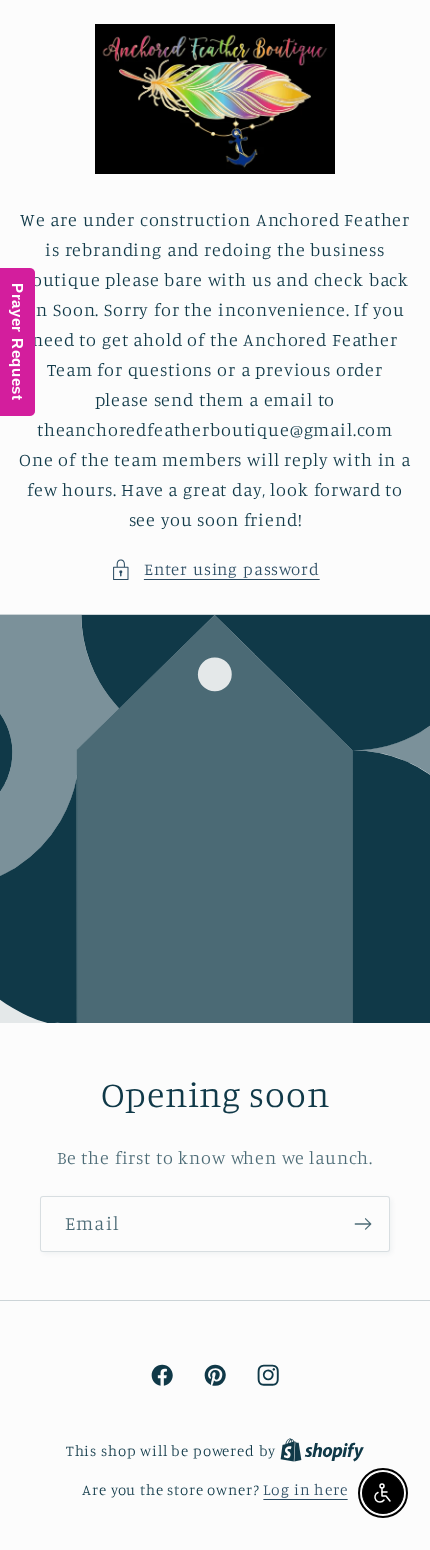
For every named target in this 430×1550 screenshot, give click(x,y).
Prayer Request (17, 342)
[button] (214, 570)
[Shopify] (322, 1450)
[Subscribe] (362, 1224)
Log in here (305, 1489)
